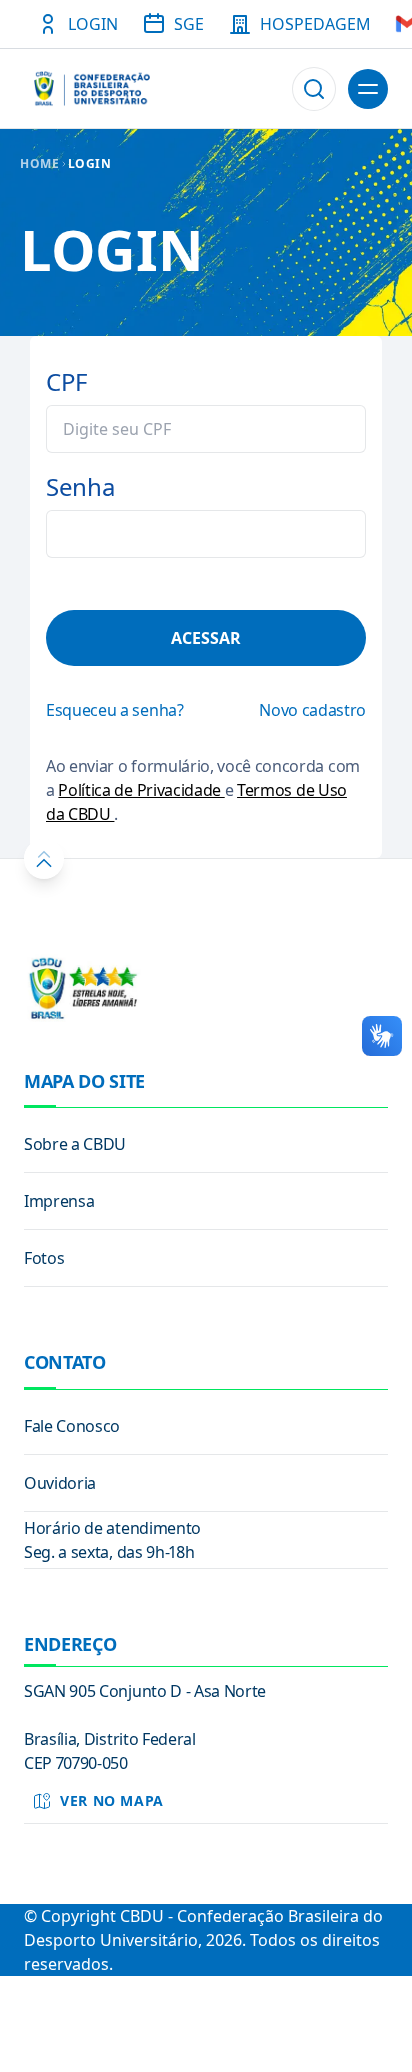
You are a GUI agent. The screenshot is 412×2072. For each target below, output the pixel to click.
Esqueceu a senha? (115, 710)
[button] (314, 89)
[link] (206, 1144)
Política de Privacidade (141, 790)
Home (40, 164)
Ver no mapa (112, 1800)
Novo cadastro (312, 710)
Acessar (206, 638)
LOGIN (90, 164)
